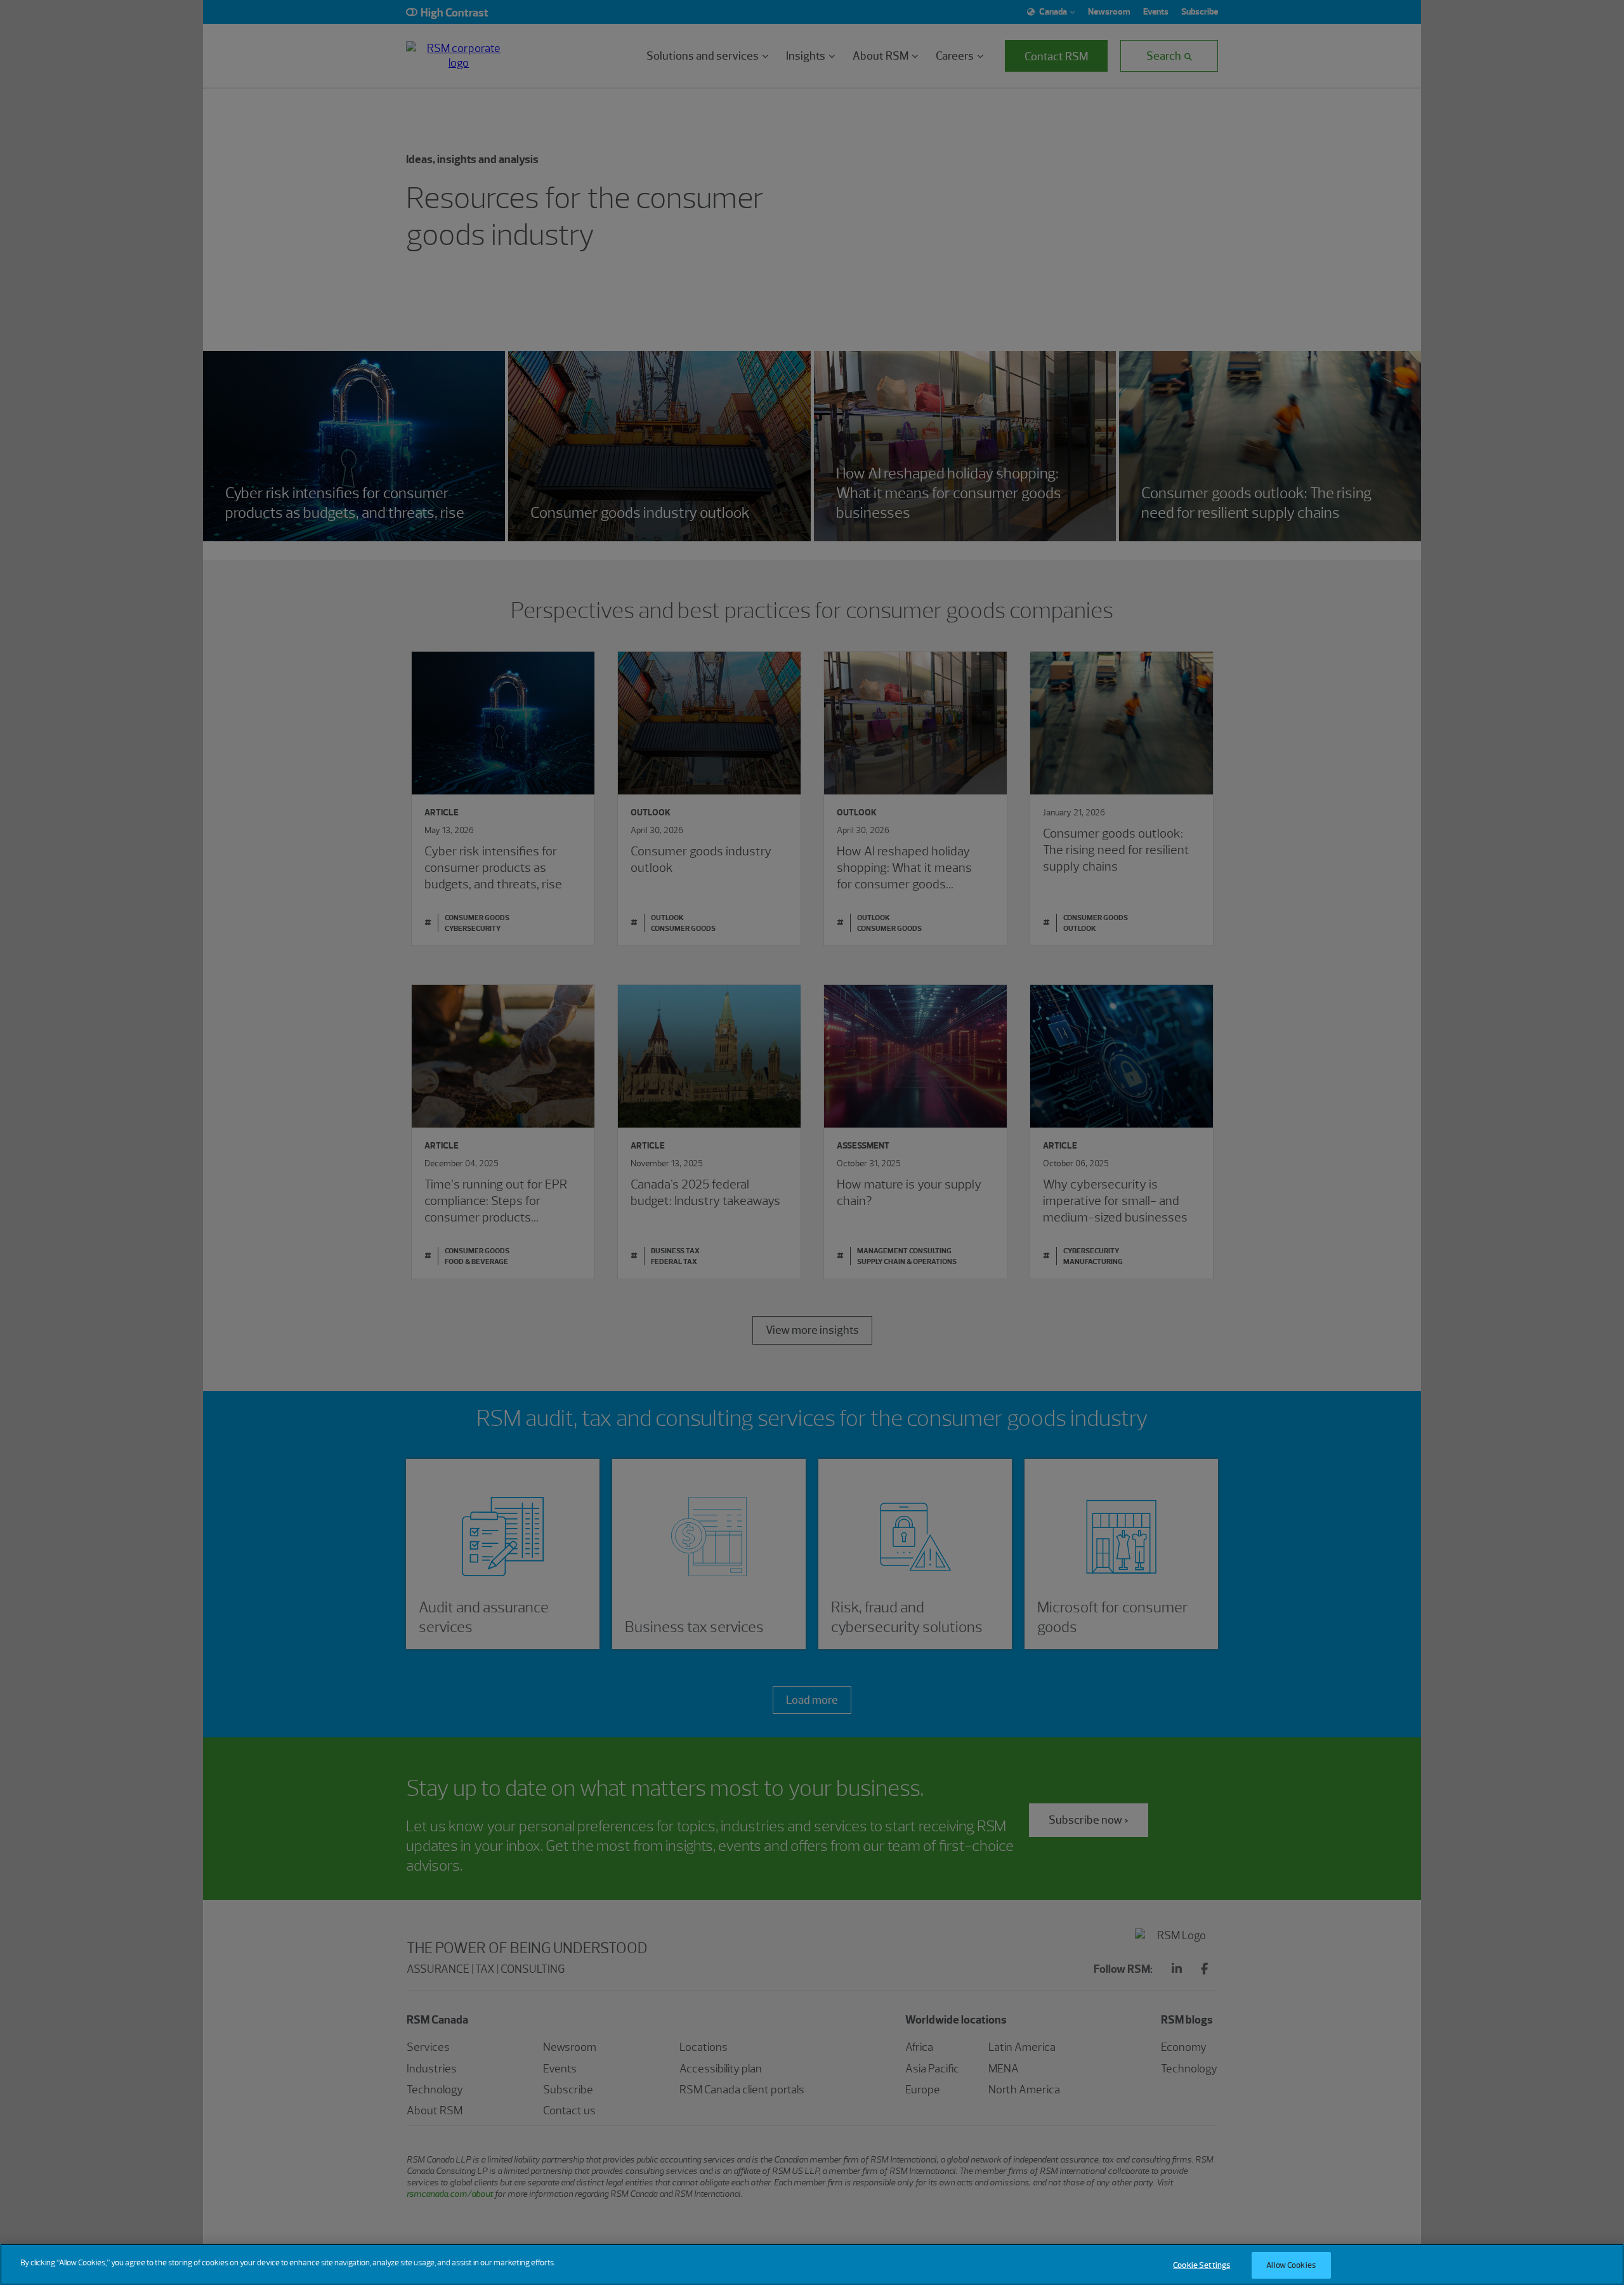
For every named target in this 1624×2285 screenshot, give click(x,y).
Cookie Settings (1202, 2265)
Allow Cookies (1291, 2265)
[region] (812, 2264)
